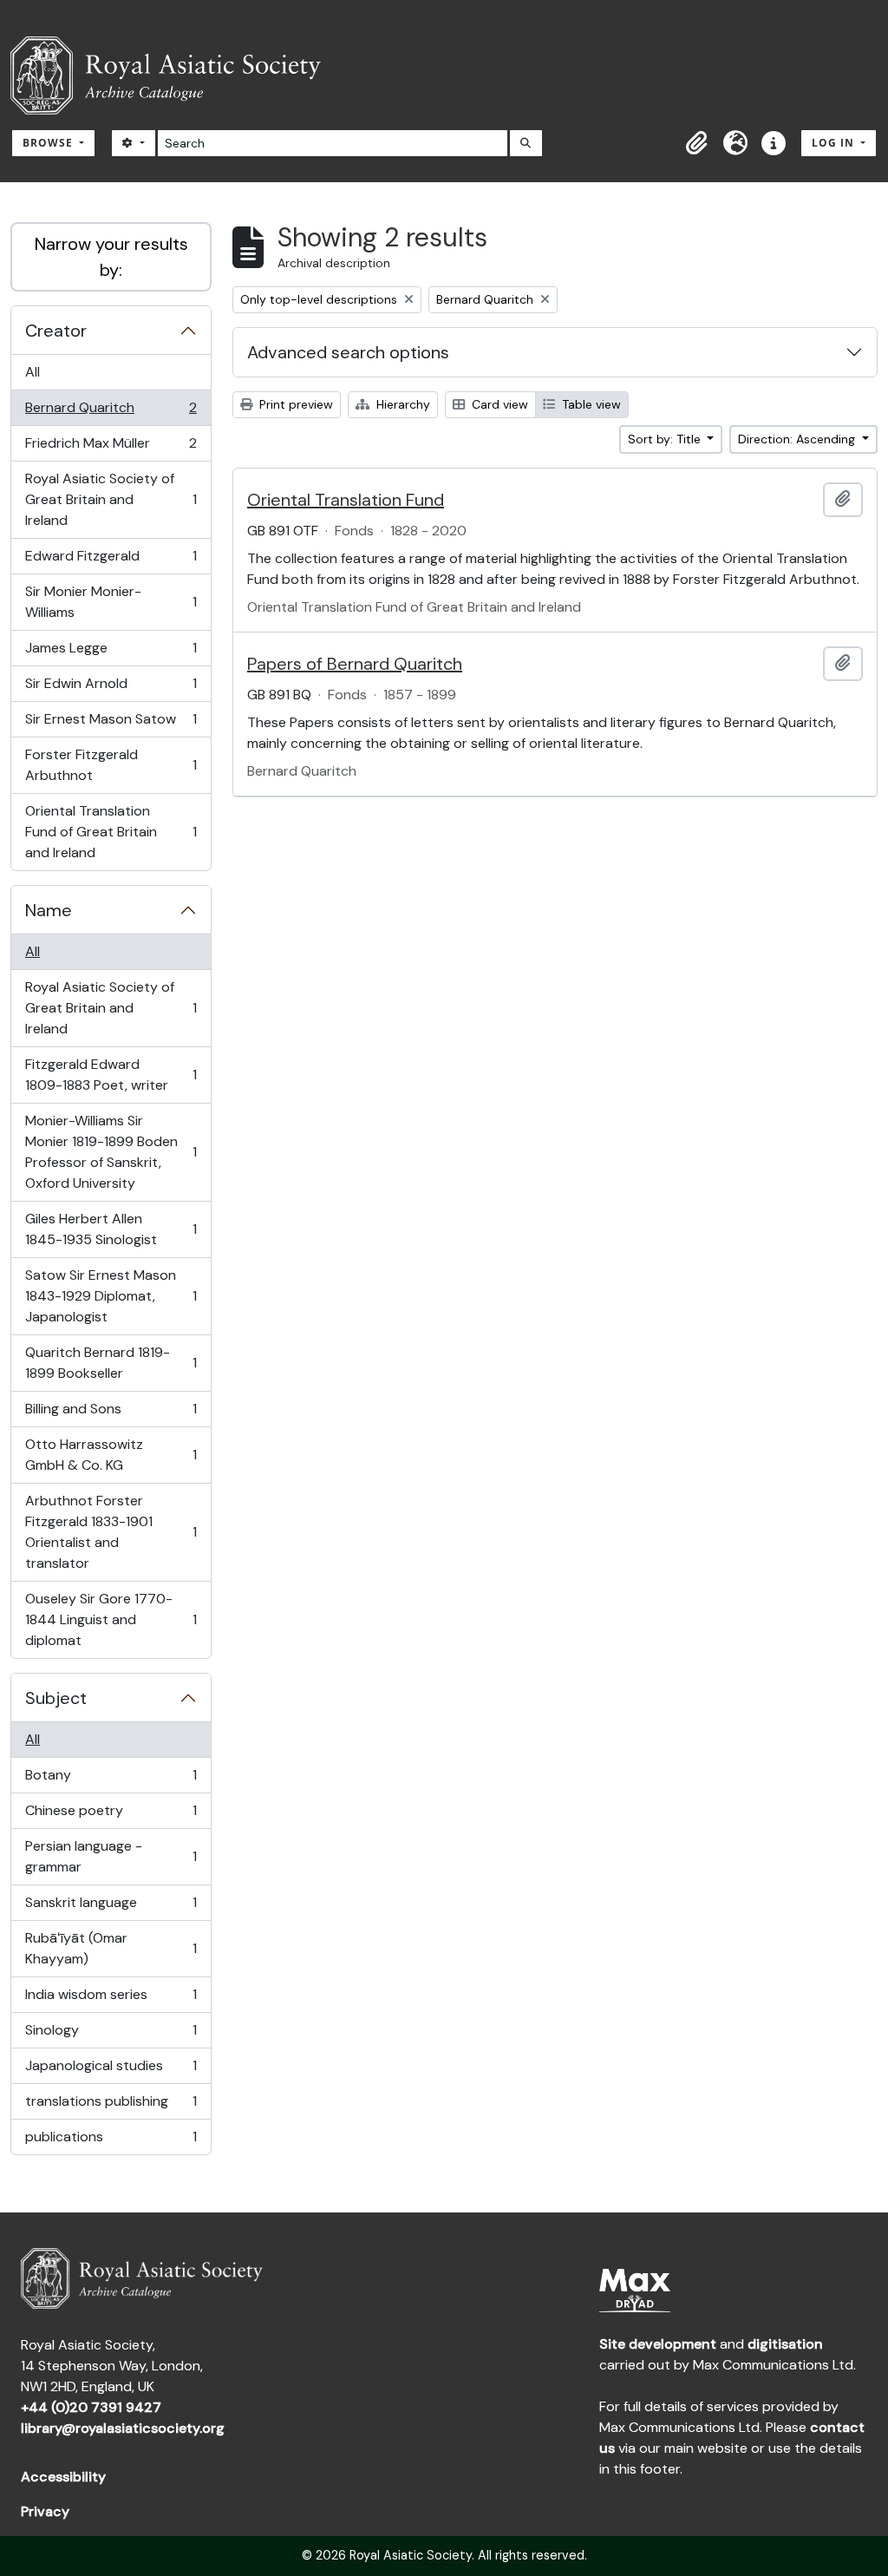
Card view (498, 404)
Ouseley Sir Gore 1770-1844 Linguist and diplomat (111, 1619)
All (33, 372)
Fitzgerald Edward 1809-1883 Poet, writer (111, 1075)
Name (49, 910)
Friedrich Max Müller (111, 448)
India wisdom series (111, 1999)
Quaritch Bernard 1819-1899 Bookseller (111, 1363)
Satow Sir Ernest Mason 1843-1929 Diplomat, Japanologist (111, 1296)
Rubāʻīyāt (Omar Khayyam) (111, 1948)
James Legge (111, 652)
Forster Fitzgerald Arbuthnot (111, 765)
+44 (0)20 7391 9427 (91, 2407)
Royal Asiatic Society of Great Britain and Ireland (111, 499)
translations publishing (111, 2106)
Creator (56, 331)
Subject (56, 1698)
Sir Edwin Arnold (111, 688)
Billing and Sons (111, 1413)
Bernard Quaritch (111, 412)
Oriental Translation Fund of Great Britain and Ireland (111, 832)
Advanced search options (348, 352)
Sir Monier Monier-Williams (111, 602)
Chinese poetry (111, 1815)
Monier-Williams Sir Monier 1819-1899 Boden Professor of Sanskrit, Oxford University (111, 1152)
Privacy (45, 2511)
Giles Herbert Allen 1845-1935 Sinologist (111, 1229)
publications (111, 2141)
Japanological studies (111, 2070)
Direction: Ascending (798, 439)
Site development (658, 2344)
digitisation (785, 2344)
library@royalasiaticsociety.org (123, 2428)
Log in (835, 143)
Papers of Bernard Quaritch (355, 664)
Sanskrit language (111, 1907)
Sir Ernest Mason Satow (111, 724)
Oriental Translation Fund (346, 500)
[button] (697, 143)
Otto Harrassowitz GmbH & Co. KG (111, 1455)
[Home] (173, 75)
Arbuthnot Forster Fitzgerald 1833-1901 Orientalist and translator (111, 1532)
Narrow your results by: (111, 257)
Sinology (111, 2035)
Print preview (294, 404)
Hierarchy (402, 404)
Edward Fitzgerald (111, 560)
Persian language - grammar (111, 1856)
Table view (590, 404)
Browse (49, 143)
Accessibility (63, 2477)
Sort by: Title (666, 439)
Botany (111, 1780)
